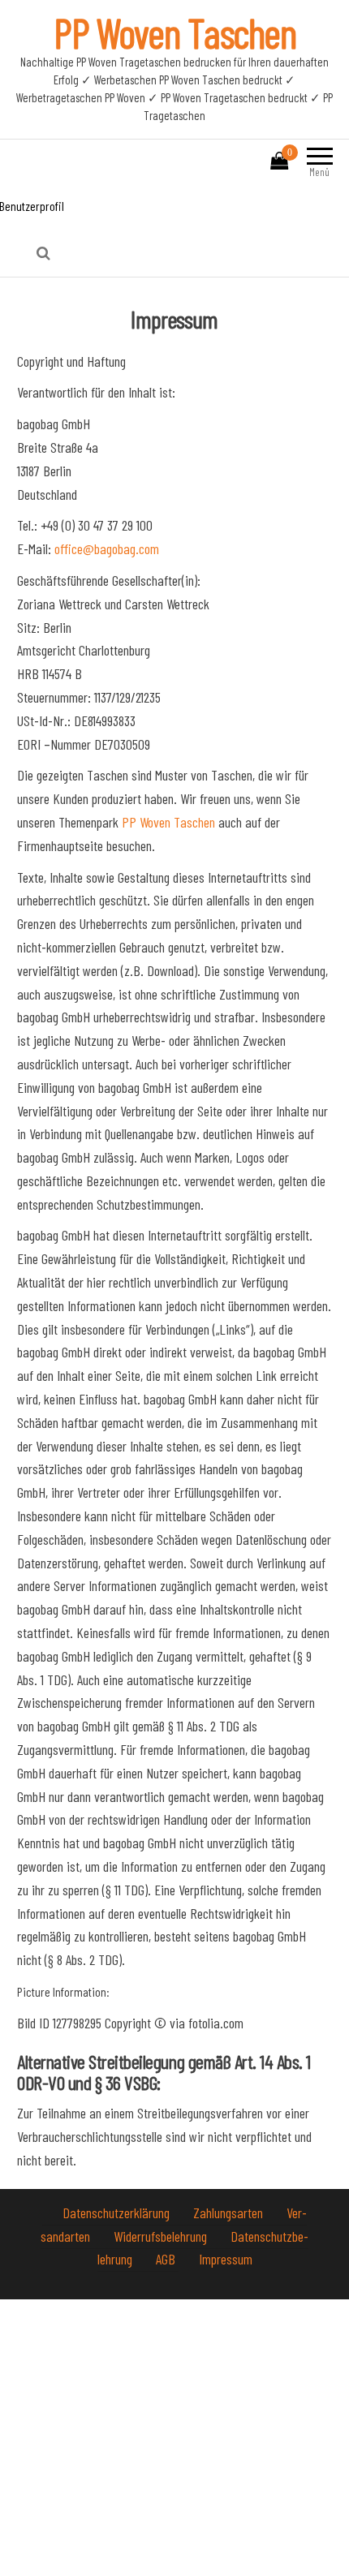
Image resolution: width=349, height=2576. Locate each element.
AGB (167, 2259)
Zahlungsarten (230, 2213)
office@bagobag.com (107, 548)
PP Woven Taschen (175, 32)
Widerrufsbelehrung (162, 2236)
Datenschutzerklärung (118, 2213)
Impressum (226, 2259)
